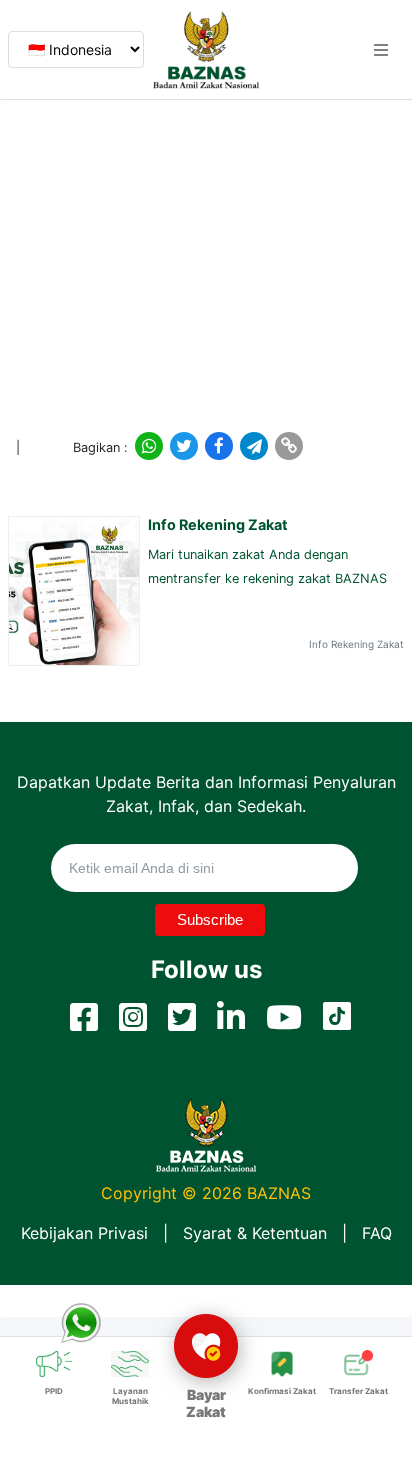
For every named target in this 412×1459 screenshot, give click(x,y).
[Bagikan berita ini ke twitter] (183, 446)
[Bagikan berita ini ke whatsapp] (148, 446)
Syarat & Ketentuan (255, 1233)
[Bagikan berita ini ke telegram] (253, 446)
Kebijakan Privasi (84, 1233)
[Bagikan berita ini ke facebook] (218, 446)
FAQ (377, 1233)
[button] (381, 50)
